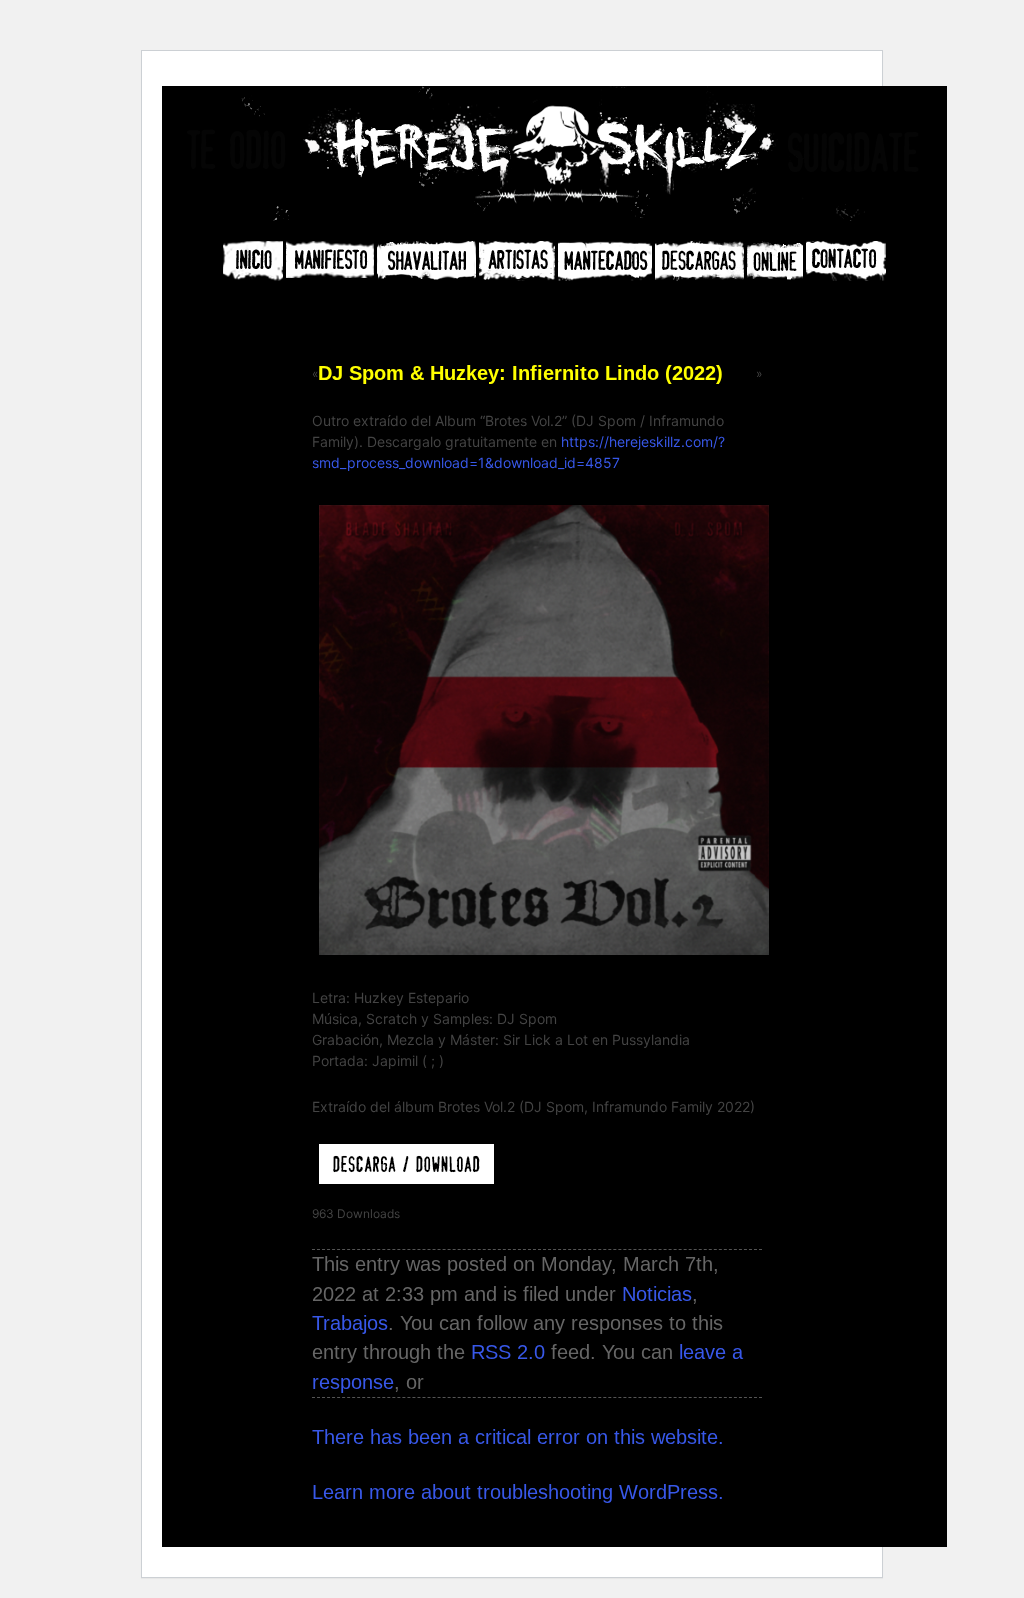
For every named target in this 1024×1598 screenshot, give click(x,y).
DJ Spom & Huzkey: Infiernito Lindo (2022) (520, 373)
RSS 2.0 (508, 1352)
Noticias (657, 1294)
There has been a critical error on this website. (518, 1437)
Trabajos (350, 1323)
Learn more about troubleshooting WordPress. (518, 1492)
